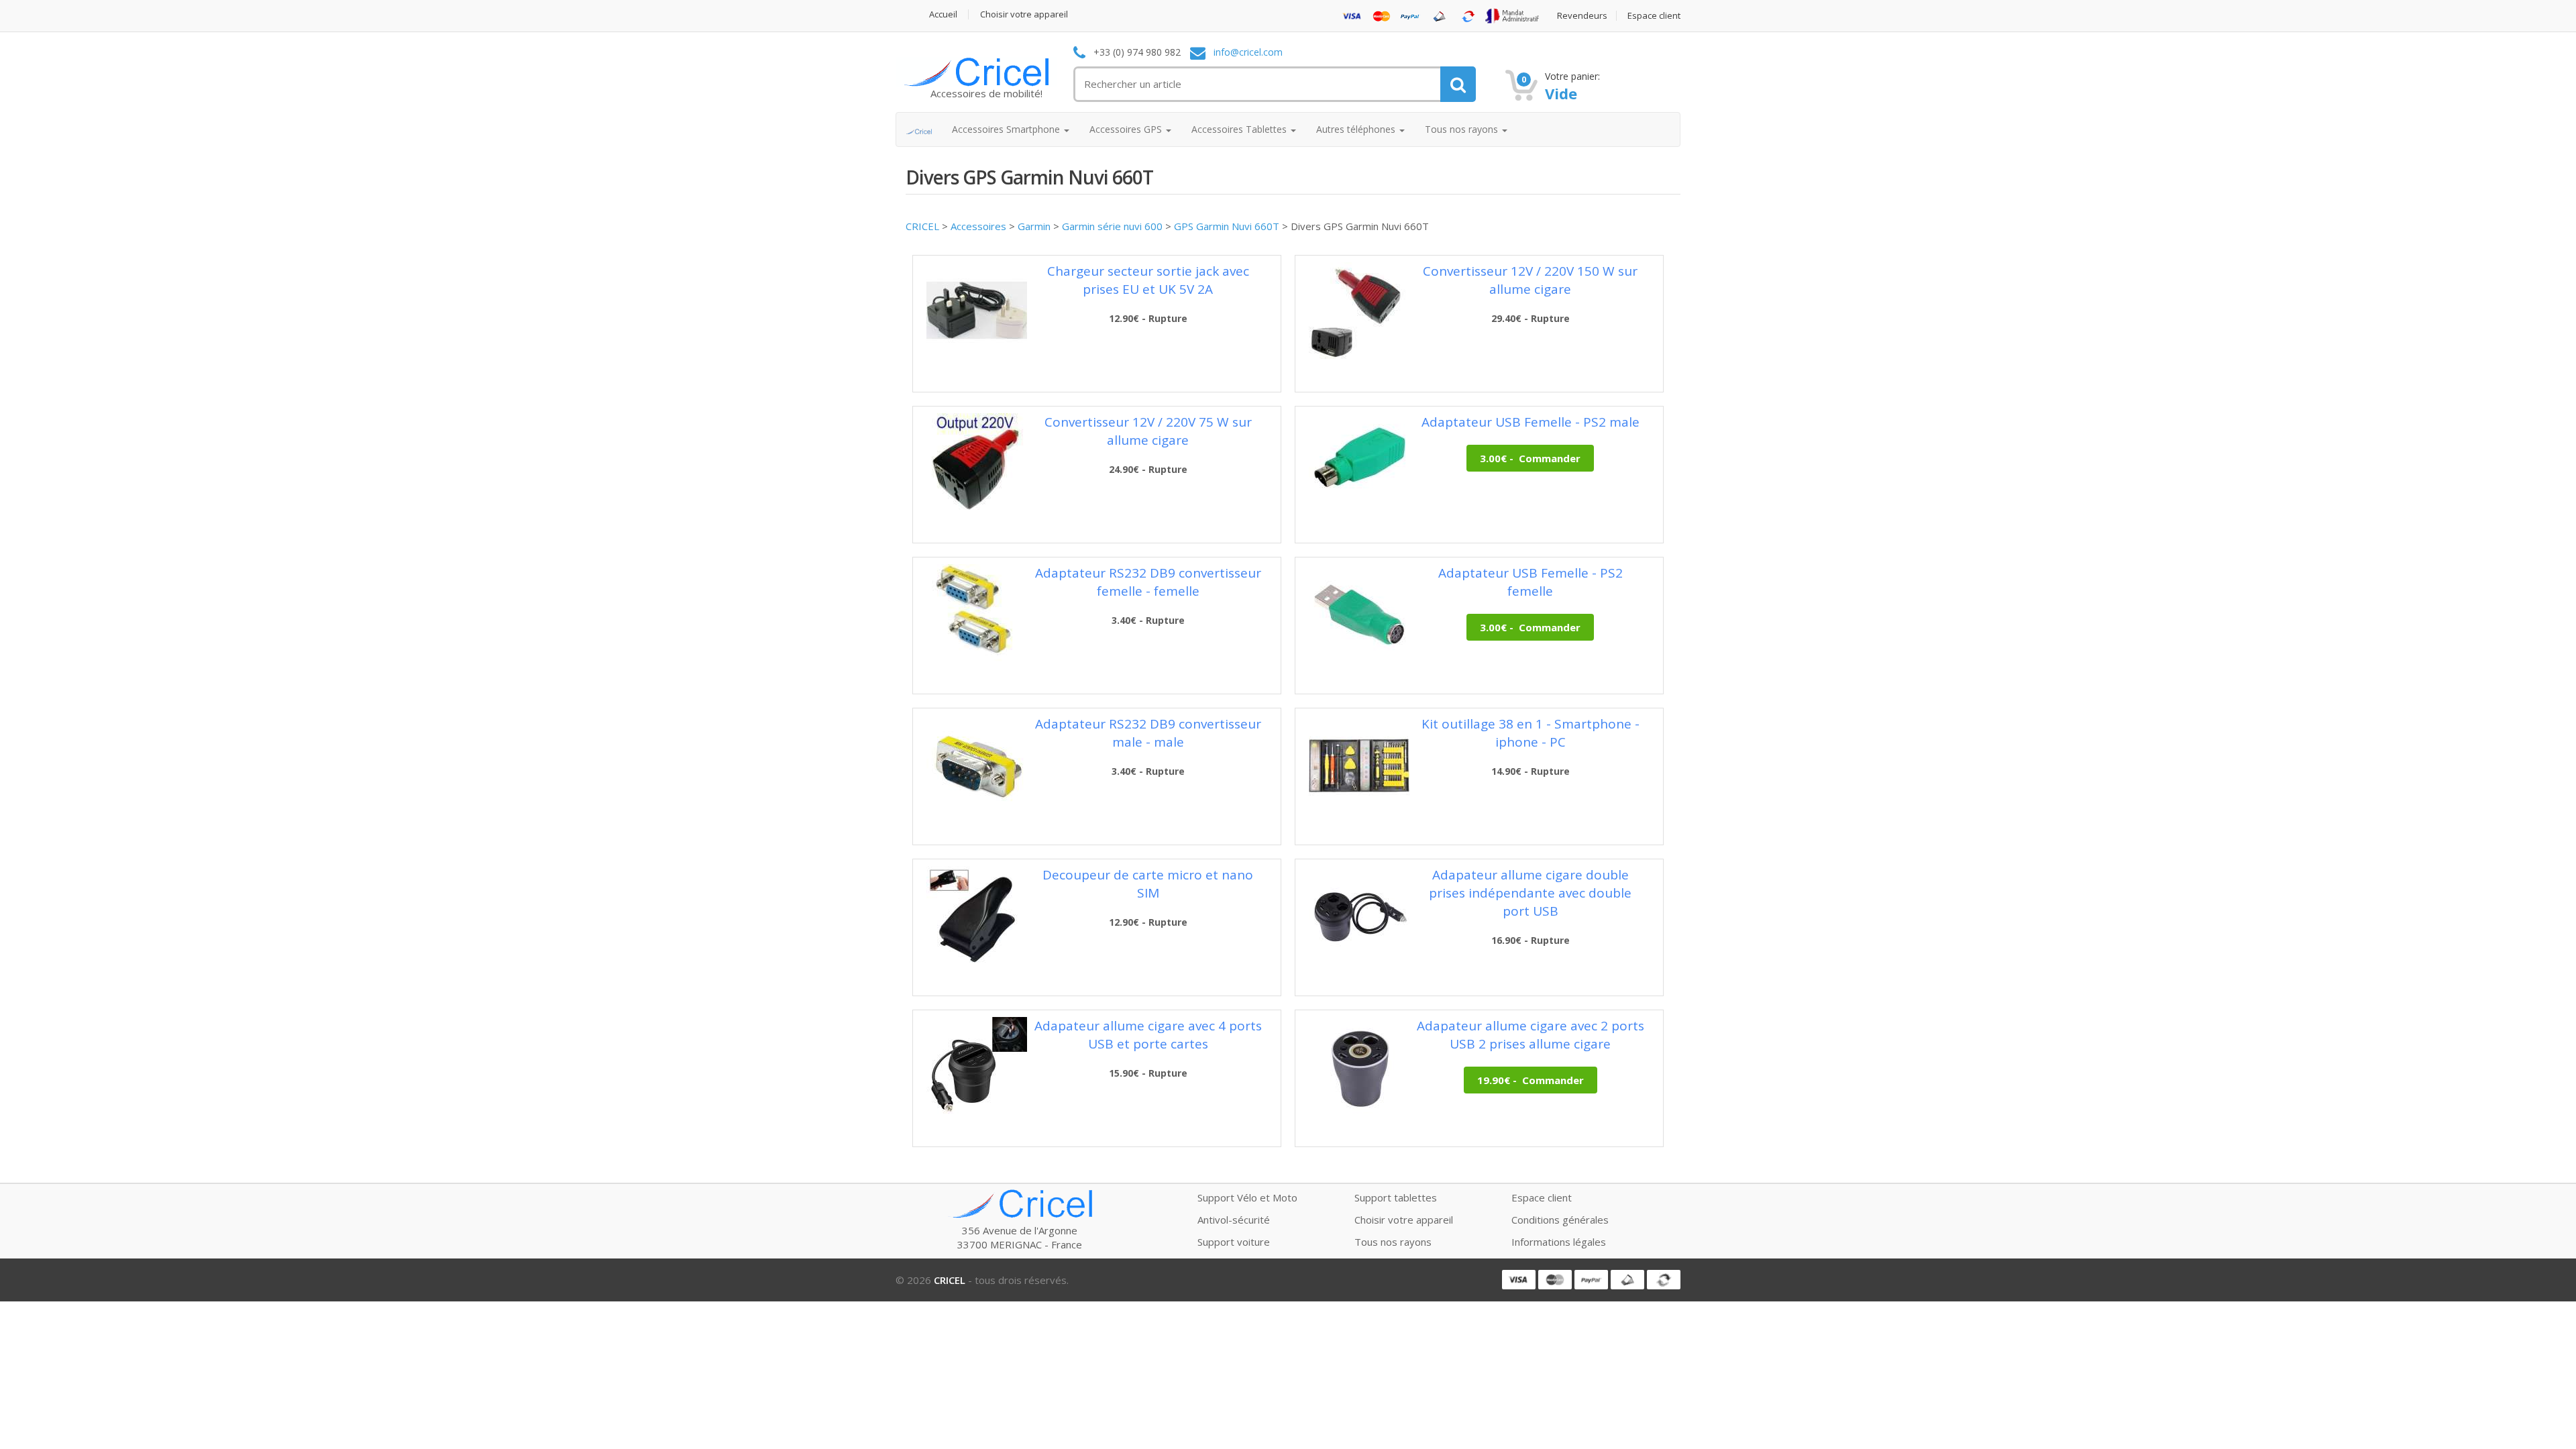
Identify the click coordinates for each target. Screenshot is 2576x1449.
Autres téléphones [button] (1357, 129)
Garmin (1034, 226)
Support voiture (1234, 1242)
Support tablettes (1396, 1197)
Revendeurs (1582, 16)
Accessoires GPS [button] (1127, 129)
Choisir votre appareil (1024, 14)
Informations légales (1559, 1242)
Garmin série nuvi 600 (1112, 226)
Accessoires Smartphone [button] (1007, 129)
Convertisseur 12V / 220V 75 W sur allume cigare (1148, 431)
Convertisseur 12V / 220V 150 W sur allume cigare (1530, 280)
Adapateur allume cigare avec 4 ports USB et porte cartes (1148, 1035)
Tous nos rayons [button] (1463, 129)
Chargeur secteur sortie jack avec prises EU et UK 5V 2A (1148, 280)
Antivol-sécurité (1234, 1220)
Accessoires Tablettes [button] (1240, 129)
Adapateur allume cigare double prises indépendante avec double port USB (1530, 893)
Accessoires (978, 226)
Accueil (943, 14)
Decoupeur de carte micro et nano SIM (1148, 884)
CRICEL (922, 226)
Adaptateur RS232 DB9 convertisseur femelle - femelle (1148, 582)
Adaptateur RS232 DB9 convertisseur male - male (1148, 733)
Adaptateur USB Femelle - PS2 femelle (1531, 582)
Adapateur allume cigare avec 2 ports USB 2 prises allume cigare (1531, 1035)
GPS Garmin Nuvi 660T (1227, 226)
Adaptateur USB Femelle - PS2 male (1531, 422)
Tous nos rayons (1393, 1242)
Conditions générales (1560, 1220)
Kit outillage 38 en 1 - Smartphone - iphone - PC (1531, 733)
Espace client (1654, 16)
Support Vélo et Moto (1247, 1197)
